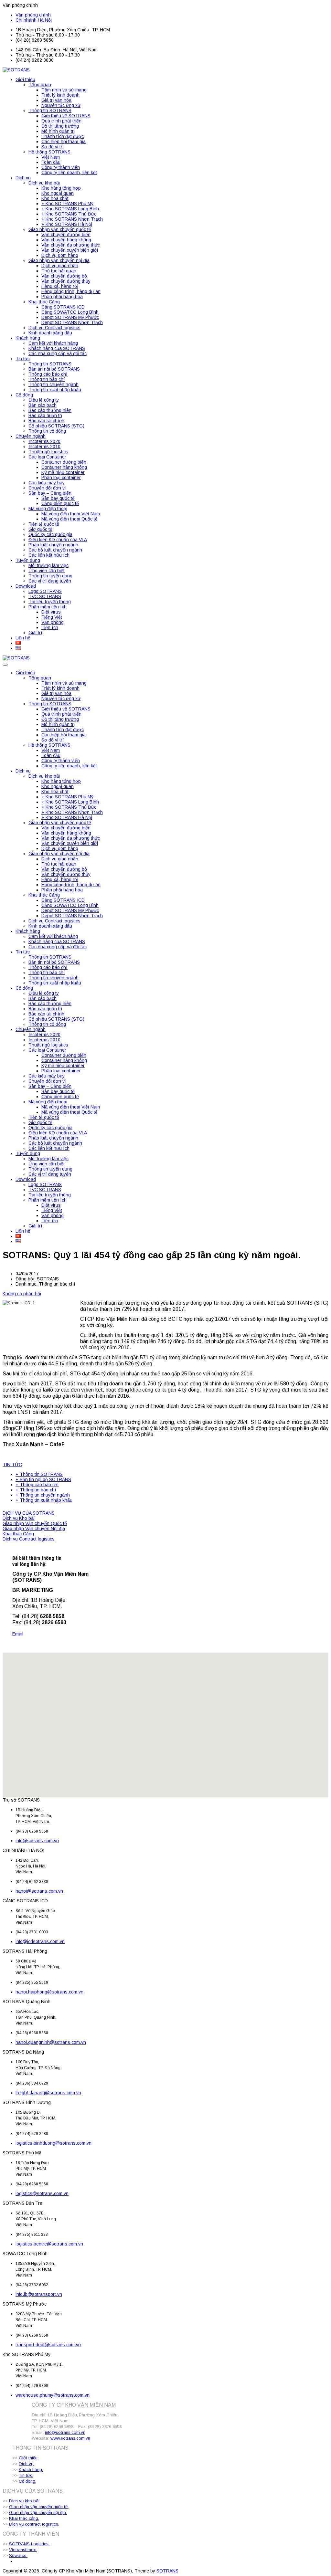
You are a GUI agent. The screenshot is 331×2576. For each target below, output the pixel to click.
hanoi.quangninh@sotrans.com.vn (51, 2042)
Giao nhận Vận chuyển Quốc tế (35, 1523)
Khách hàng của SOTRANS (57, 348)
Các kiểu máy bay (47, 483)
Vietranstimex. (23, 2550)
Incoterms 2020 (44, 441)
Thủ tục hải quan (59, 271)
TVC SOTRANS (45, 596)
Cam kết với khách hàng (53, 343)
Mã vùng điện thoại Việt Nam (71, 514)
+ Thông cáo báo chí (37, 1485)
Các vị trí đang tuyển (50, 581)
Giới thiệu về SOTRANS (66, 116)
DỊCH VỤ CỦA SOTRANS (29, 1513)
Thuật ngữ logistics (48, 452)
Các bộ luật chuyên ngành (55, 550)
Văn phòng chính (33, 15)
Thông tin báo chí (47, 379)
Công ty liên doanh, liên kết (69, 173)
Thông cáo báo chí (48, 374)
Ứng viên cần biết (47, 571)
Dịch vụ (23, 178)
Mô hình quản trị (58, 131)
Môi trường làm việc (48, 565)
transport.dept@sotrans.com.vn (48, 2345)
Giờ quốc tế (40, 529)
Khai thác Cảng (44, 302)
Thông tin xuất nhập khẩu (55, 390)
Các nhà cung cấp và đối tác (58, 353)
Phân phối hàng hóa (62, 297)
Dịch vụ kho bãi (44, 183)
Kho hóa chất (55, 198)
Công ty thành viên (61, 167)
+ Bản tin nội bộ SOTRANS (43, 1479)
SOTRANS (167, 2571)
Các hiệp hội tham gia (64, 142)
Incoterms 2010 (44, 447)
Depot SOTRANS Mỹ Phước (70, 317)
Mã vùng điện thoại (48, 509)
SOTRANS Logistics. (29, 2544)
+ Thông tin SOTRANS (39, 1474)
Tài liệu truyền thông (50, 602)
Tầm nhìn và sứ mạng (64, 90)
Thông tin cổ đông (47, 431)
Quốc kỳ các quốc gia (50, 534)
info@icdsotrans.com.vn (40, 1941)
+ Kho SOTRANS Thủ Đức (69, 214)
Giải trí (35, 633)
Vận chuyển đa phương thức (71, 245)
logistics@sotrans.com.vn (42, 2193)
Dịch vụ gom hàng (60, 255)
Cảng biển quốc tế (60, 503)
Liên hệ (23, 638)
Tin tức (23, 359)
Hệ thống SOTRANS (49, 152)
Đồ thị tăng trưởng (60, 126)
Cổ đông (24, 395)
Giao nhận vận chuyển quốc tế (60, 229)
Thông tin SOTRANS (50, 110)
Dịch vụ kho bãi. (25, 2501)
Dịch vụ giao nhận (60, 266)
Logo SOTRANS (45, 591)
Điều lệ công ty (44, 400)
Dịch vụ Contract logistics (54, 328)
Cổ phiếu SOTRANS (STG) (56, 426)
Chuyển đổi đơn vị (47, 488)
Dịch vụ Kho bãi (19, 1518)
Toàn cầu (51, 162)
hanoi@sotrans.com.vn (39, 1891)
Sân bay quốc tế (58, 498)
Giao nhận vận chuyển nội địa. (38, 2513)
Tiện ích (50, 627)
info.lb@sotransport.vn (39, 2294)
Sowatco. (18, 2555)
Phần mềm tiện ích (48, 607)
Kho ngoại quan (58, 193)
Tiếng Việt (52, 617)
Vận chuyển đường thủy (66, 281)
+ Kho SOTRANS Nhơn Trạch (72, 219)
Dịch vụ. (27, 2464)
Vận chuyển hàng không (66, 240)
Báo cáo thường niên (50, 410)
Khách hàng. (31, 2470)
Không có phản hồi (22, 1294)
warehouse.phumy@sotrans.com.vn (53, 2395)
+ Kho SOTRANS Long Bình (70, 209)
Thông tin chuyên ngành (53, 384)
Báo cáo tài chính (46, 421)
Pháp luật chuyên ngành (53, 545)
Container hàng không (64, 467)
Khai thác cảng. (24, 2518)
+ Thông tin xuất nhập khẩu (44, 1500)
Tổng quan (40, 85)
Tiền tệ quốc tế (44, 524)
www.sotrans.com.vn (70, 2438)
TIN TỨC (12, 1465)
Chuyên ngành (31, 436)
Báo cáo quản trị (45, 415)
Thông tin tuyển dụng (50, 576)
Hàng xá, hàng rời (60, 286)
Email (18, 1634)
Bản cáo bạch (43, 405)
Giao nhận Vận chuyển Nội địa (34, 1529)
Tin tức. (26, 2475)
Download (26, 586)
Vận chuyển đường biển (66, 235)
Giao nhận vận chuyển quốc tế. (39, 2507)
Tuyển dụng (28, 560)
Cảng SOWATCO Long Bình (70, 312)
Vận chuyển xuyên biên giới (70, 250)
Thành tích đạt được (63, 136)
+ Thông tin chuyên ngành (43, 1495)
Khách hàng (28, 338)
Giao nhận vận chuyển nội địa (59, 260)
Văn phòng (53, 622)
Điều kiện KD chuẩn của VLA (58, 540)
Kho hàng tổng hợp (61, 188)
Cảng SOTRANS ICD (63, 307)
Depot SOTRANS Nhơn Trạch (72, 322)
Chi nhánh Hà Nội (34, 20)
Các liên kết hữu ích (49, 555)
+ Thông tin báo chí (36, 1490)
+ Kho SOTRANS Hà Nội (67, 224)
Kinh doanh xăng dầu (50, 333)
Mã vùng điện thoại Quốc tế (69, 519)
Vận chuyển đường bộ (64, 276)
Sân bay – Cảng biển (50, 493)
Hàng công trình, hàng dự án (71, 291)
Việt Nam (51, 157)
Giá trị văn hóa (56, 100)
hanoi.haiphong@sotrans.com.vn (49, 1992)
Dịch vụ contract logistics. (34, 2524)
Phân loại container (61, 478)
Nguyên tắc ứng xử (61, 105)
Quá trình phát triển (61, 121)
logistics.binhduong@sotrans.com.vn (53, 2143)
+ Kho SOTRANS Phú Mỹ (67, 204)
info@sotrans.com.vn (37, 1841)
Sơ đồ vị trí (53, 147)
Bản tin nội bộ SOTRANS (54, 369)
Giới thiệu (25, 79)
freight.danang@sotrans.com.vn (48, 2093)
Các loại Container (47, 457)
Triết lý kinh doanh (60, 95)
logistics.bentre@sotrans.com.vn (49, 2244)
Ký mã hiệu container (63, 472)
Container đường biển (64, 462)
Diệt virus (51, 612)
